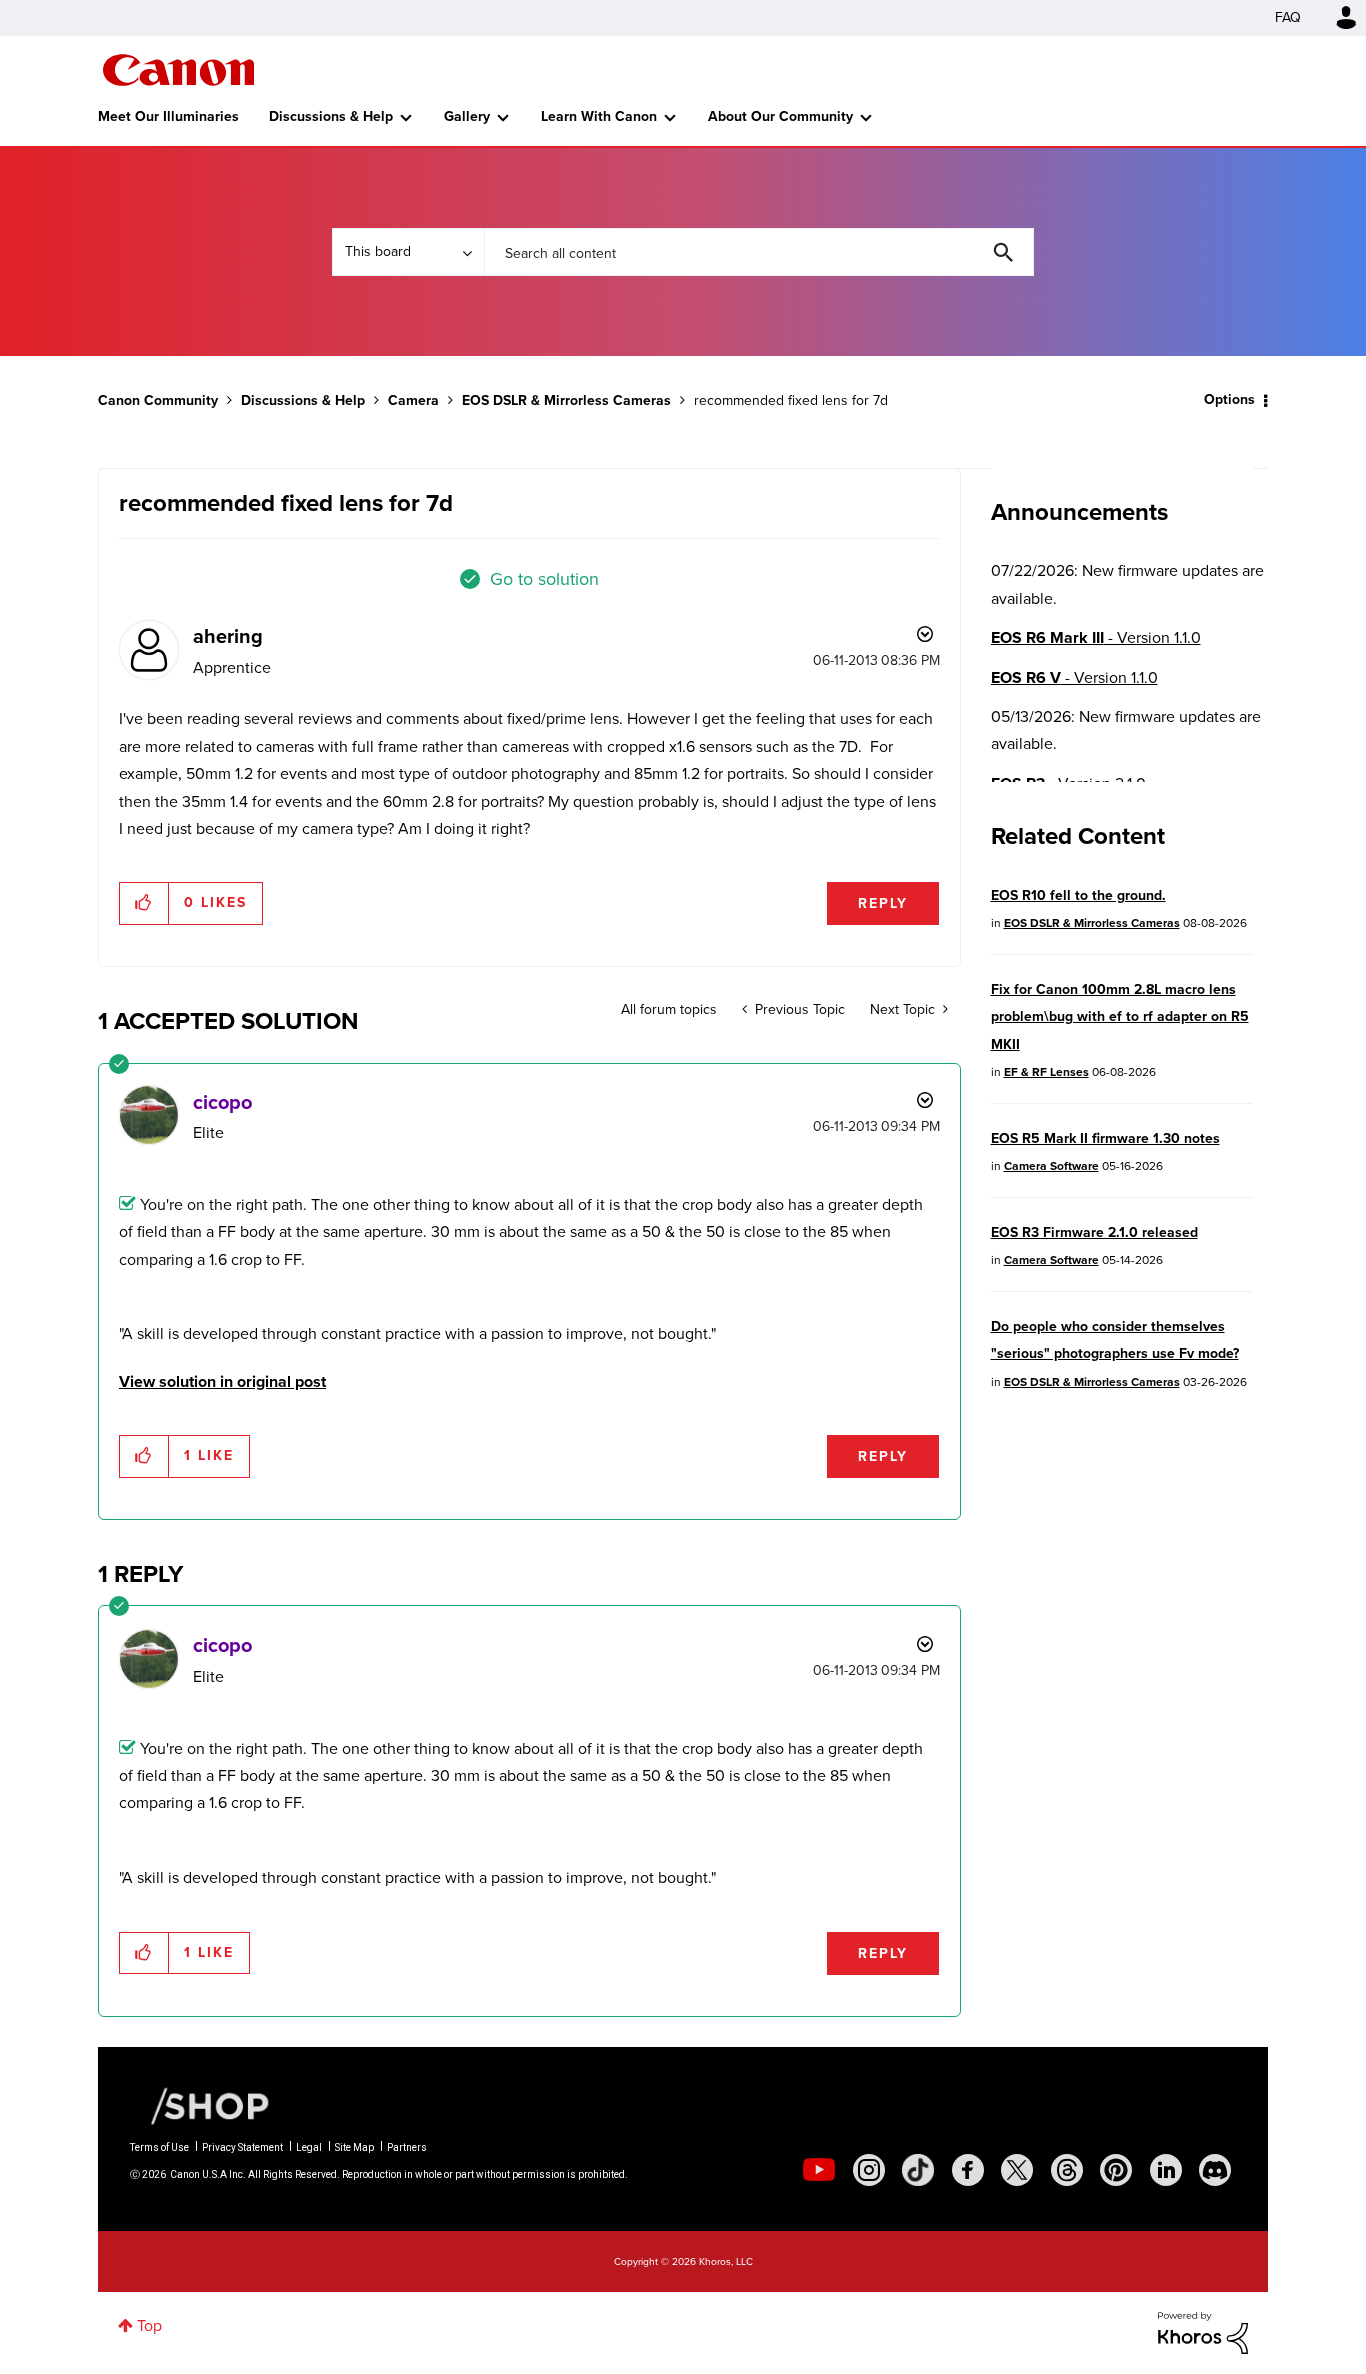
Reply (883, 903)
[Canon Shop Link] (200, 2105)
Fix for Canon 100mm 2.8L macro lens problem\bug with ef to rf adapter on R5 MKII (1120, 1017)
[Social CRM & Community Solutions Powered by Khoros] (1203, 2331)
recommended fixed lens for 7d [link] (791, 400)
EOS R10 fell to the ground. (1078, 895)
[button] (144, 903)
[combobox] (759, 252)
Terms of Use (159, 2147)
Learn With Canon (599, 116)
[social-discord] (1215, 2170)
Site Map (354, 2147)
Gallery (467, 116)
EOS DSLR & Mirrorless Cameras (566, 400)
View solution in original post (222, 1381)
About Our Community (780, 116)
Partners (407, 2147)
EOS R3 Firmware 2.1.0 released (1094, 1232)
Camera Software (1051, 1166)
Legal (309, 2147)
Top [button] (149, 2325)
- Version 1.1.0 (1096, 637)
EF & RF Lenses (1046, 1072)
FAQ (1288, 17)
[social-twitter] (1017, 2170)
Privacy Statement (242, 2147)
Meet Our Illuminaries (168, 116)
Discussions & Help (331, 116)
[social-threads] (1067, 2170)
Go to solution (544, 579)
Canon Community (178, 70)
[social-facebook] (968, 2170)
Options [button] (1229, 399)
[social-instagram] (869, 2170)
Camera (413, 400)
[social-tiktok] (918, 2170)
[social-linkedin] (1166, 2170)
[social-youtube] (819, 2170)
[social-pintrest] (1116, 2170)
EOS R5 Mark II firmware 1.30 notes (1105, 1138)
